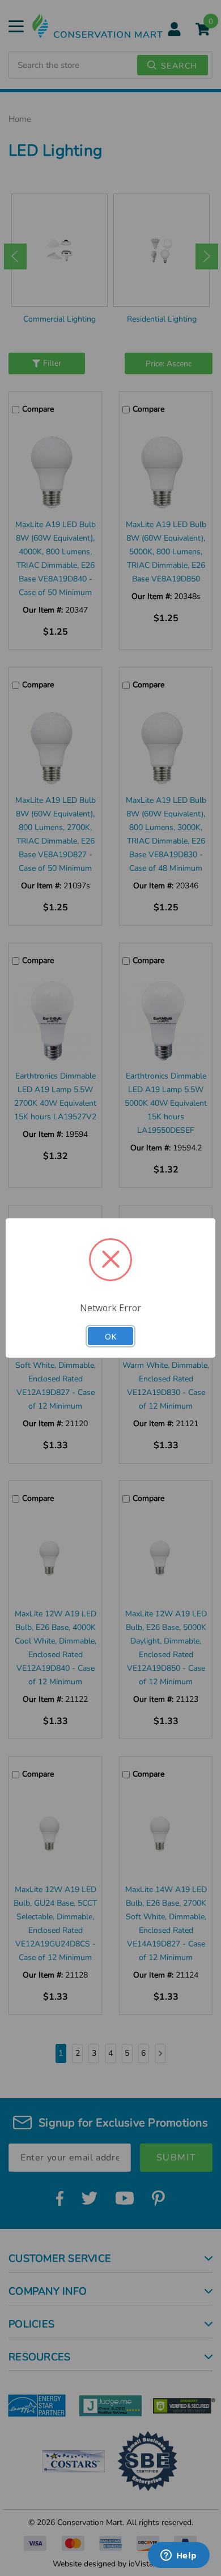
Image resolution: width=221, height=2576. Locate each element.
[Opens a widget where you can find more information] (178, 2556)
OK (110, 1336)
